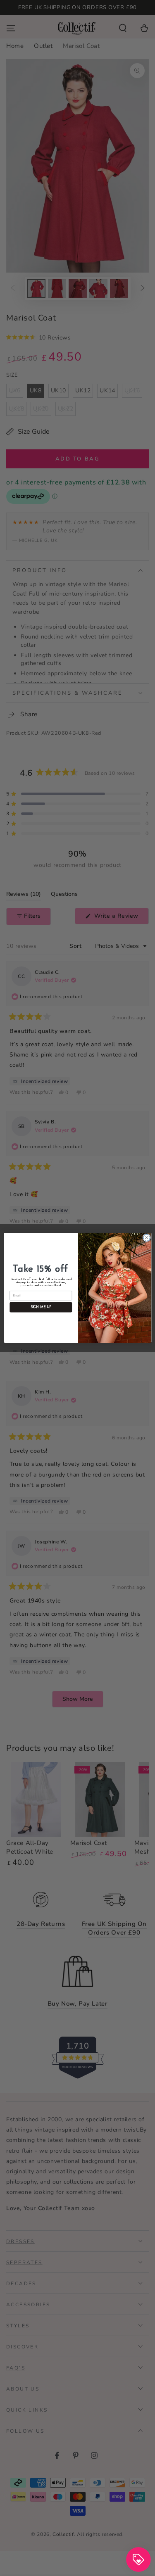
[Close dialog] (146, 1238)
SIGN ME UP (41, 1307)
